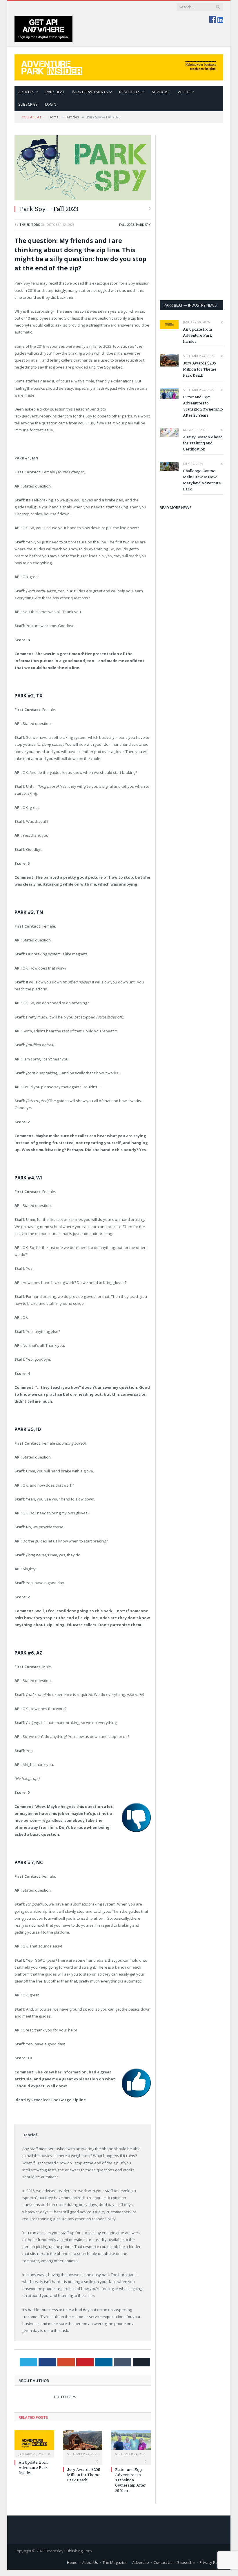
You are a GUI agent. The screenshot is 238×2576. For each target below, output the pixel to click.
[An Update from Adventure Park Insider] (34, 2443)
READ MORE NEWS (176, 507)
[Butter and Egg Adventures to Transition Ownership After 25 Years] (131, 2443)
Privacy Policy (211, 2562)
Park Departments (90, 92)
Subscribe (186, 2562)
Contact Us (163, 2562)
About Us (90, 2562)
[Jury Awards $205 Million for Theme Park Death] (83, 2443)
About (184, 92)
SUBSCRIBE (28, 104)
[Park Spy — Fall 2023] (83, 168)
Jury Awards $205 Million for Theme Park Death (84, 2475)
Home (72, 2562)
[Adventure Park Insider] (119, 66)
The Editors (30, 225)
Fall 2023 (127, 225)
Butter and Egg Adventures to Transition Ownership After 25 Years (130, 2480)
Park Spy (143, 225)
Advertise (161, 92)
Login (51, 104)
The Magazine (115, 2562)
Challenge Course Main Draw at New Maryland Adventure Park (202, 480)
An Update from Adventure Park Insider (33, 2467)
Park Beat (55, 92)
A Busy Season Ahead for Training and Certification (203, 443)
